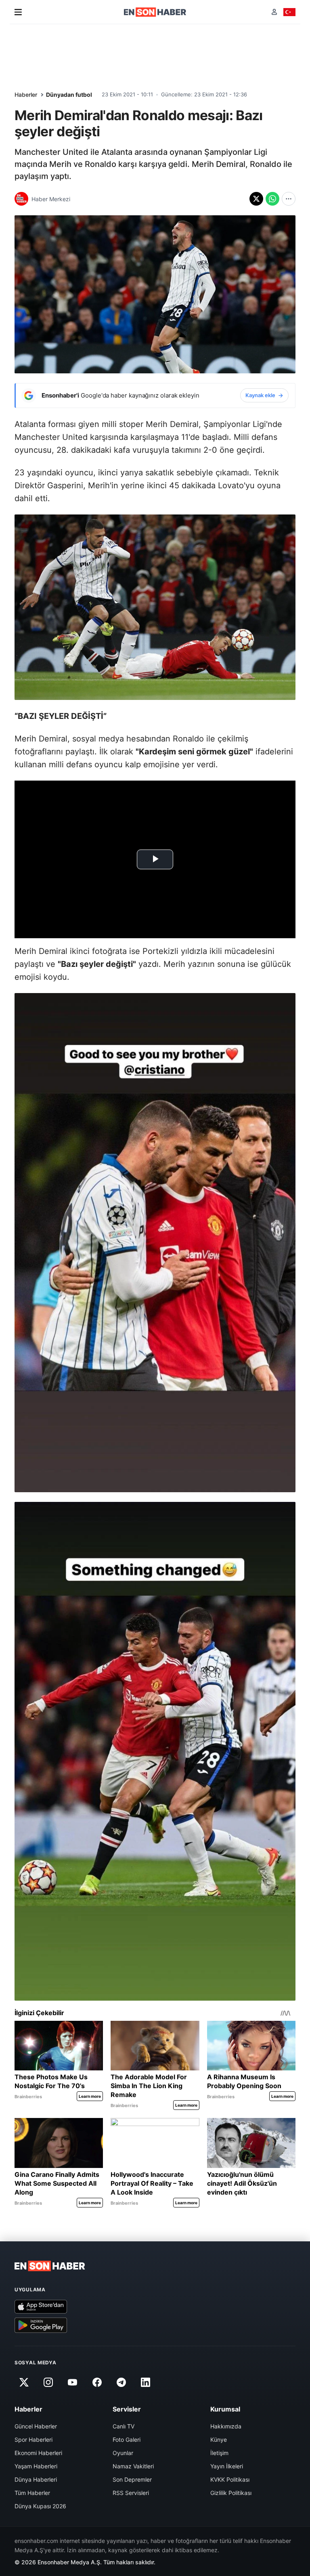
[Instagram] (48, 2382)
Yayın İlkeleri (227, 2466)
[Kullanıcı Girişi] (274, 12)
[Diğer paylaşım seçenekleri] (289, 199)
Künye (219, 2440)
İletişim (219, 2453)
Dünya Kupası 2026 (40, 2506)
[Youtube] (73, 2382)
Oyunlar (123, 2453)
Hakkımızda (226, 2426)
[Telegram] (121, 2382)
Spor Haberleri (34, 2440)
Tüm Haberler (32, 2493)
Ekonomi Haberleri (38, 2453)
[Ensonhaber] (155, 12)
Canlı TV (124, 2426)
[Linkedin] (146, 2382)
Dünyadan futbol (69, 95)
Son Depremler (132, 2479)
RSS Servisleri (131, 2493)
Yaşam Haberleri (36, 2466)
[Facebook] (97, 2382)
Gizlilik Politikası (231, 2493)
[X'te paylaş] (256, 199)
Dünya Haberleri (36, 2479)
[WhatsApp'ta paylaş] (272, 199)
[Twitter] (24, 2382)
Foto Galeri (127, 2440)
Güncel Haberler (36, 2426)
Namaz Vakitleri (133, 2466)
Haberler (26, 95)
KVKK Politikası (230, 2479)
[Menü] (18, 12)
